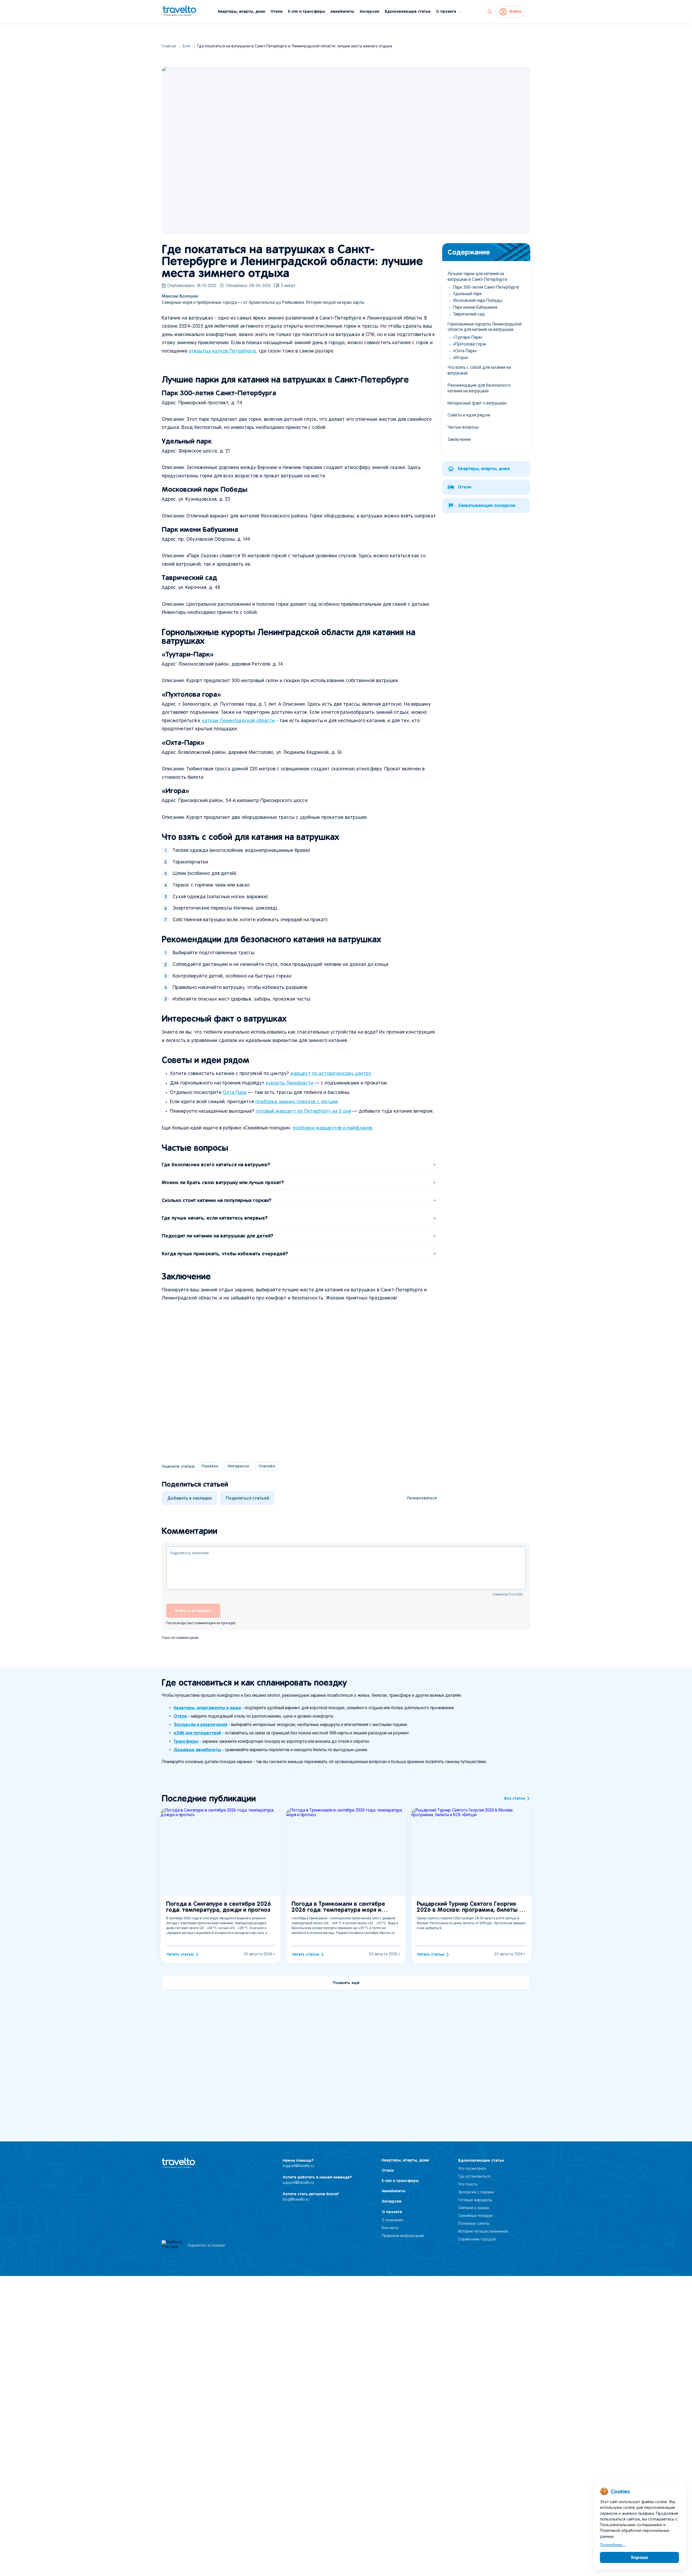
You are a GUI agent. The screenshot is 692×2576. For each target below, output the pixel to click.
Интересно (238, 1466)
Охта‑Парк (235, 1093)
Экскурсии (369, 11)
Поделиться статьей (247, 1498)
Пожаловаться (422, 1498)
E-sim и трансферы (307, 11)
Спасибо (267, 1466)
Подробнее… (613, 2545)
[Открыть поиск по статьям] (490, 12)
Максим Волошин (180, 296)
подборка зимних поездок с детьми (297, 1102)
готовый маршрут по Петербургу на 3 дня (303, 1111)
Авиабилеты (342, 11)
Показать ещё (346, 1983)
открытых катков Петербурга (222, 351)
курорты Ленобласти (290, 1083)
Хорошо (640, 2557)
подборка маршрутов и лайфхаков (332, 1128)
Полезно (210, 1466)
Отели (277, 11)
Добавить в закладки (189, 1498)
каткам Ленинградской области (238, 721)
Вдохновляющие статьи (408, 11)
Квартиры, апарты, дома (241, 11)
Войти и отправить (193, 1611)
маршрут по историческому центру (331, 1074)
